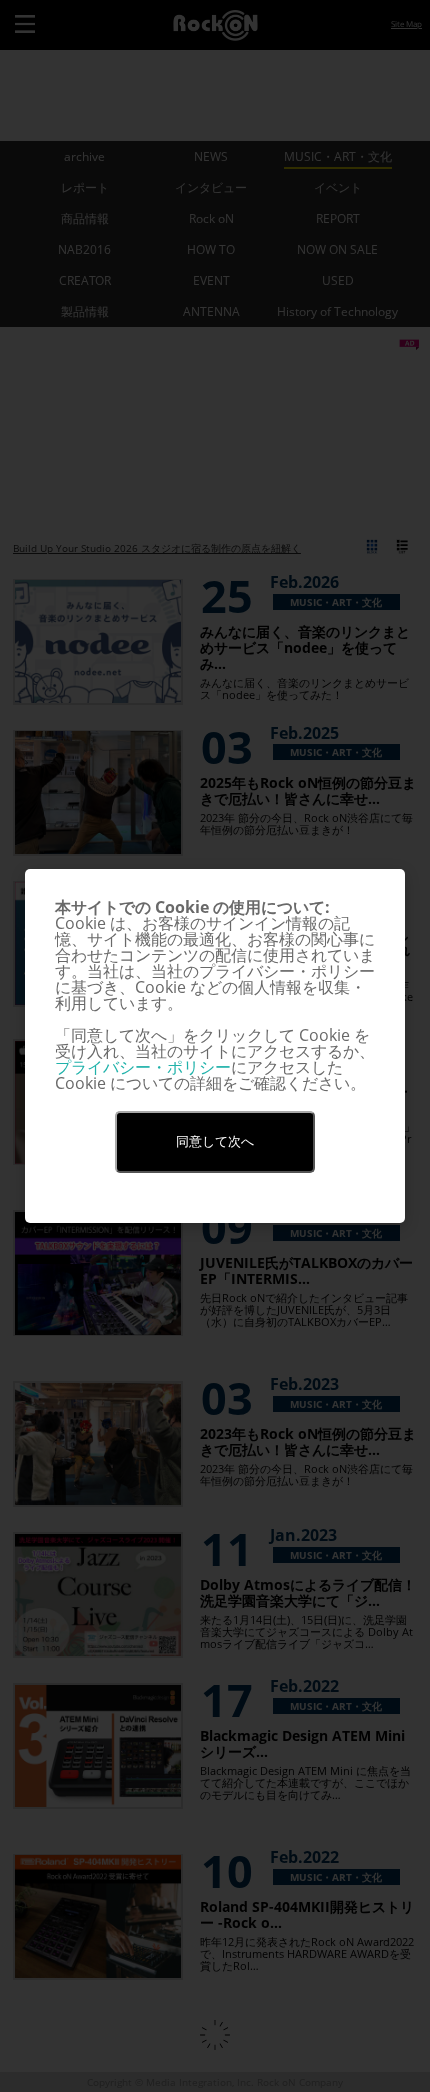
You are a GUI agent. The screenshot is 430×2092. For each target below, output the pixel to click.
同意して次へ (215, 1141)
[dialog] (215, 1046)
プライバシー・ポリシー (143, 1067)
